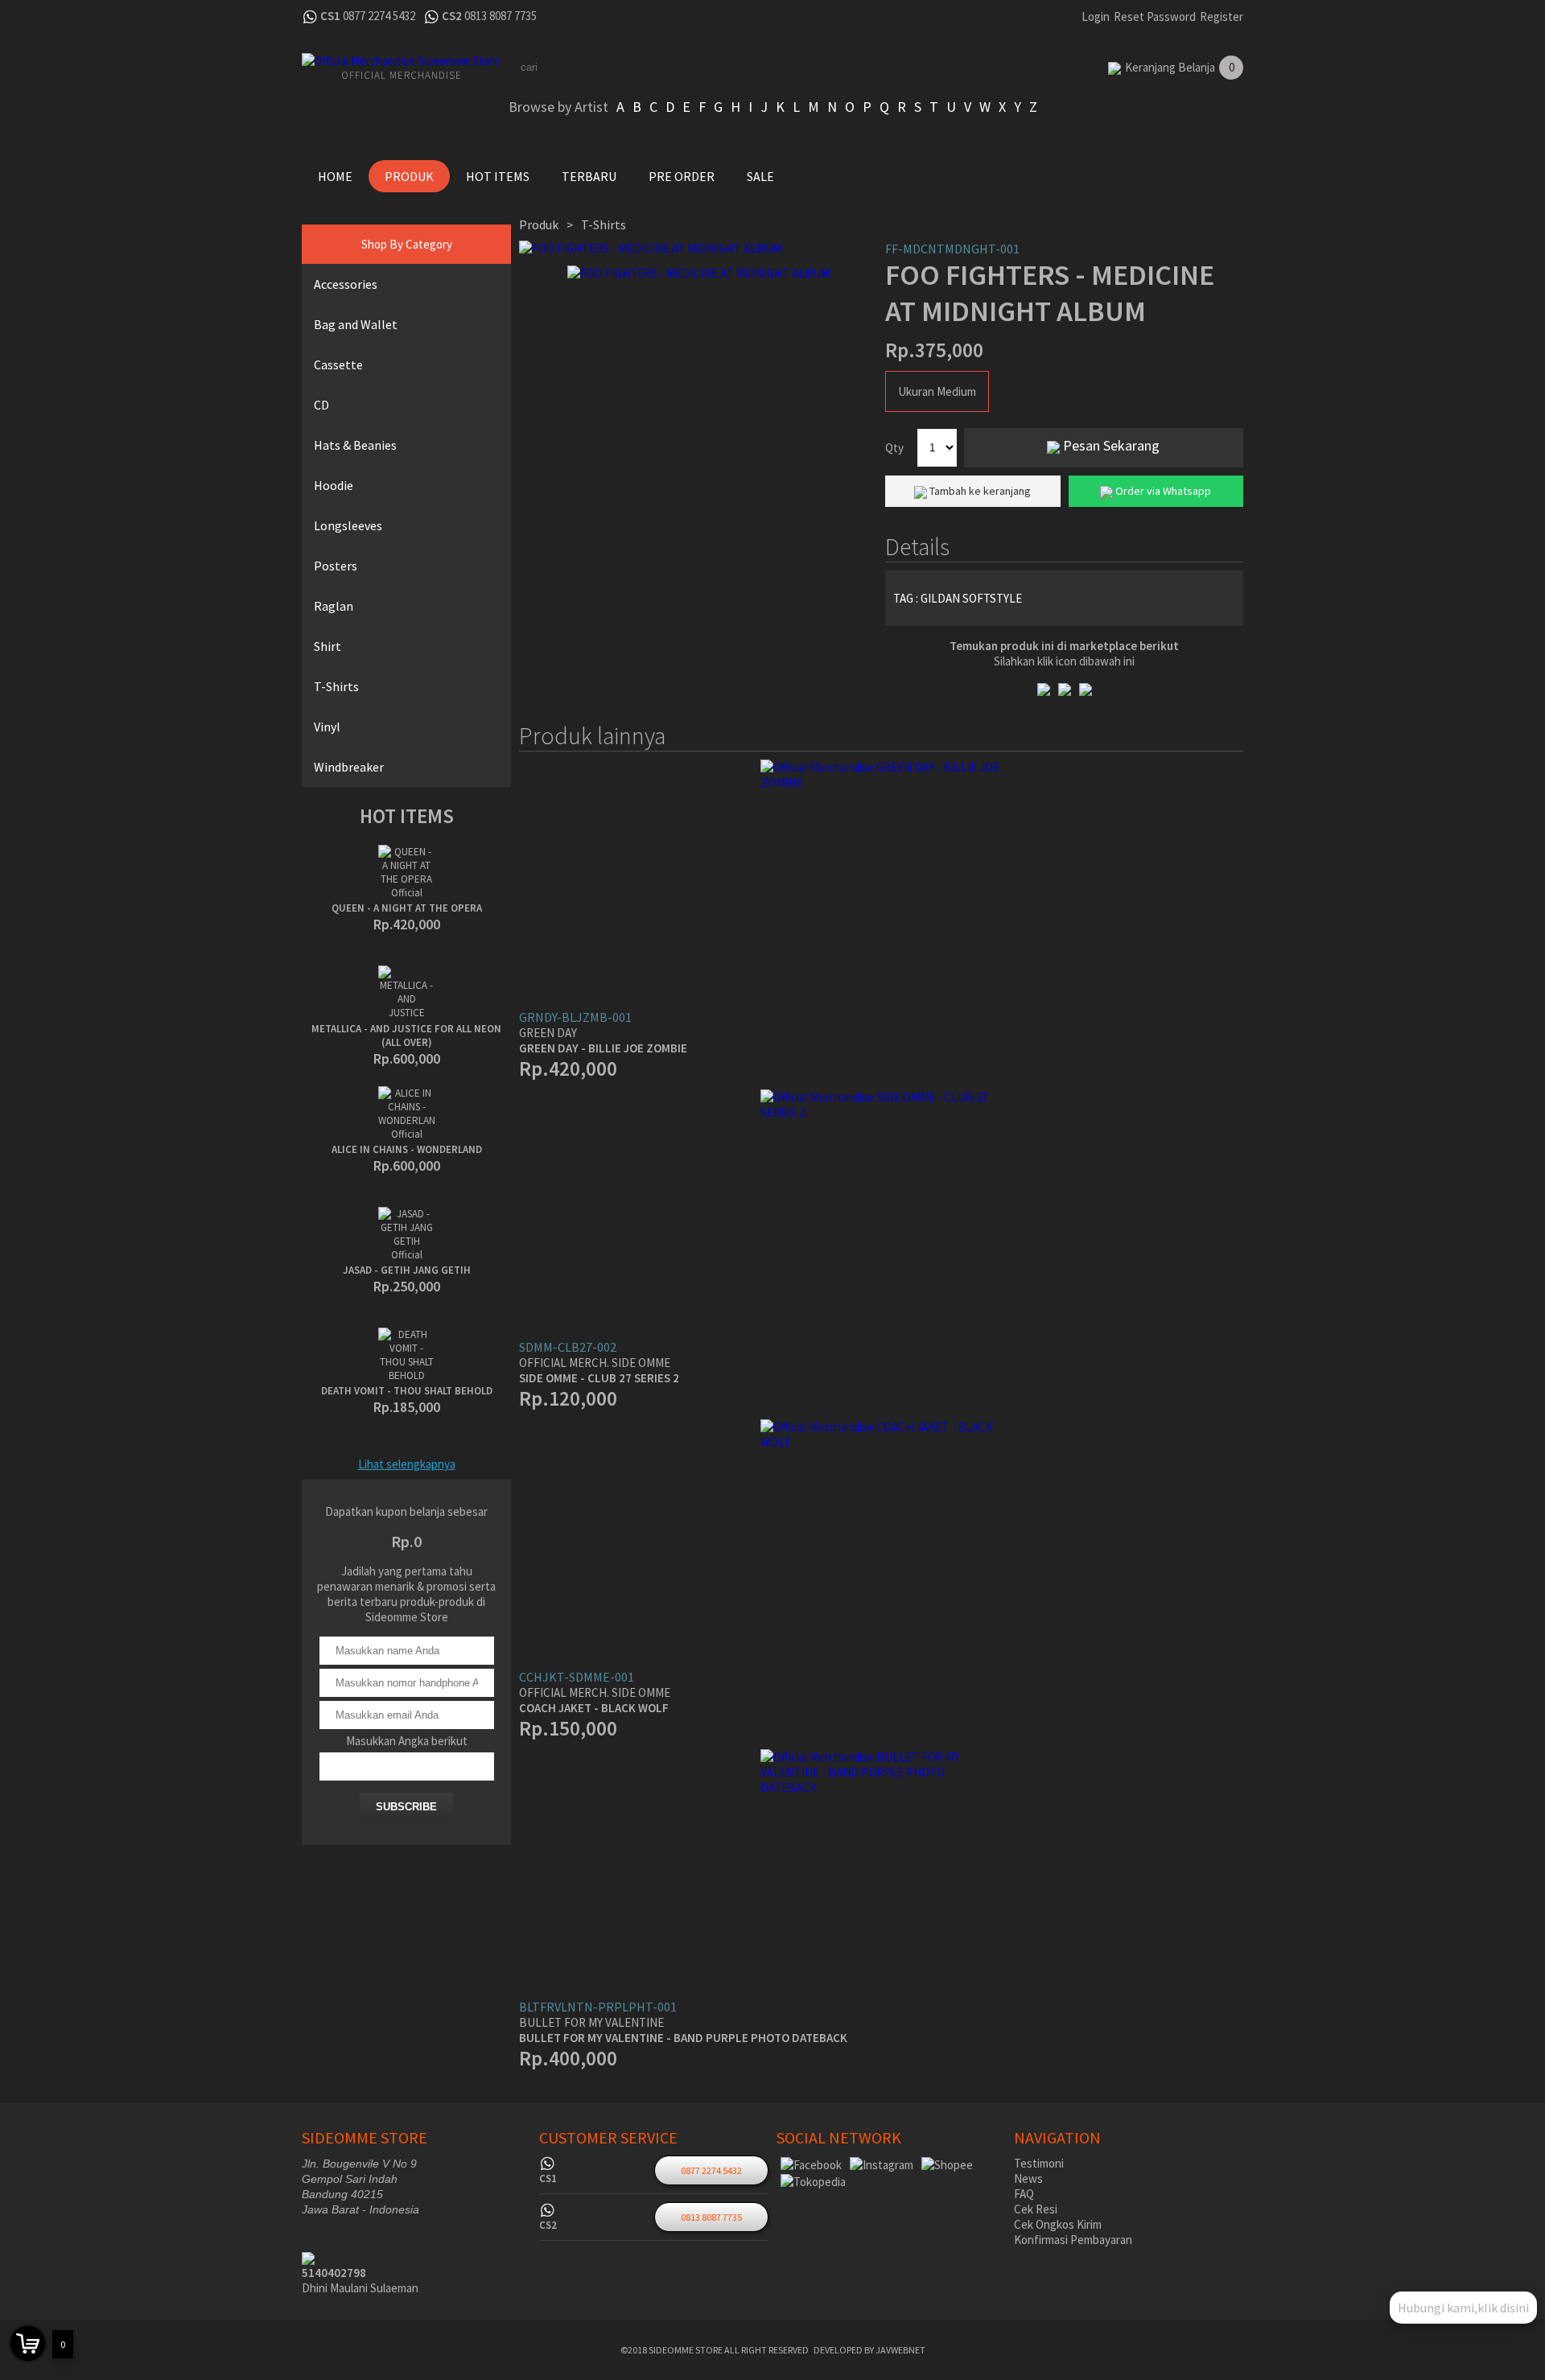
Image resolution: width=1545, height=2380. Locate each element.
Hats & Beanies (355, 445)
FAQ (1024, 2194)
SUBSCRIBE (406, 1807)
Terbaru (589, 176)
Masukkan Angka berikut (407, 1741)
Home (335, 176)
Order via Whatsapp (1162, 491)
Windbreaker (349, 767)
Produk (409, 176)
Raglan (334, 606)
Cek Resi (1036, 2209)
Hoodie (334, 485)
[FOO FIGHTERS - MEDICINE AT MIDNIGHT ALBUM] (698, 248)
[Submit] (1054, 67)
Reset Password (1155, 16)
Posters (336, 566)
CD (321, 405)
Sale (760, 176)
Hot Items (498, 176)
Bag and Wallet (356, 324)
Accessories (346, 284)
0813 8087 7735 (501, 16)
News (1028, 2178)
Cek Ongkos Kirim (1058, 2224)
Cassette (338, 364)
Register (1222, 16)
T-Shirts (336, 686)
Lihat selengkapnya (407, 1464)
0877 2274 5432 (379, 16)
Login (1096, 16)
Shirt (328, 646)
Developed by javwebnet (869, 2350)
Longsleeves (348, 525)
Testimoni (1039, 2163)
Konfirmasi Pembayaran (1073, 2240)
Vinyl (327, 727)
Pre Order (682, 176)
